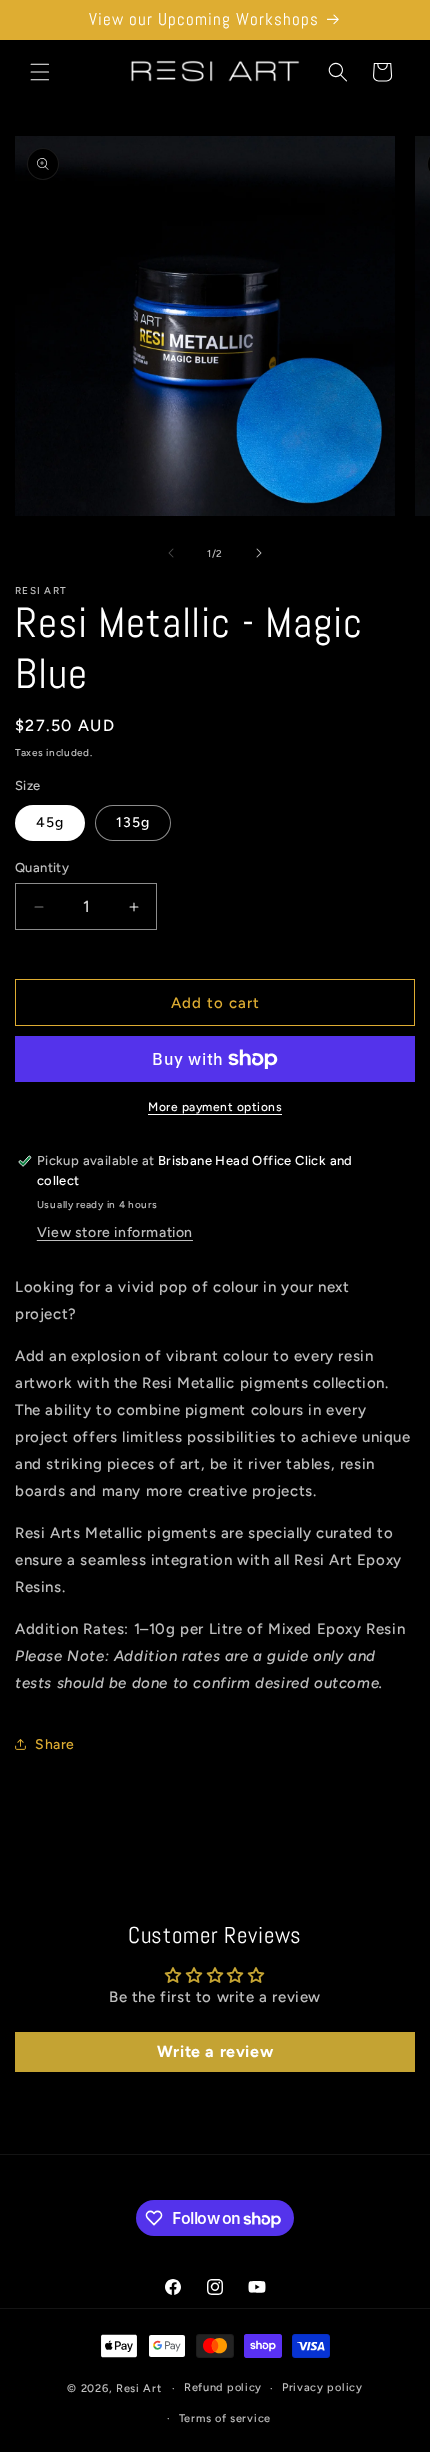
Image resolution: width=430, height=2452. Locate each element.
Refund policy (223, 2387)
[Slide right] (259, 553)
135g (133, 822)
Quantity (42, 867)
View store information (115, 1232)
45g (50, 822)
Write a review (215, 2051)
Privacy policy (322, 2387)
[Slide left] (171, 553)
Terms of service (225, 2418)
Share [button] (55, 1744)
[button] (40, 72)
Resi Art (139, 2388)
